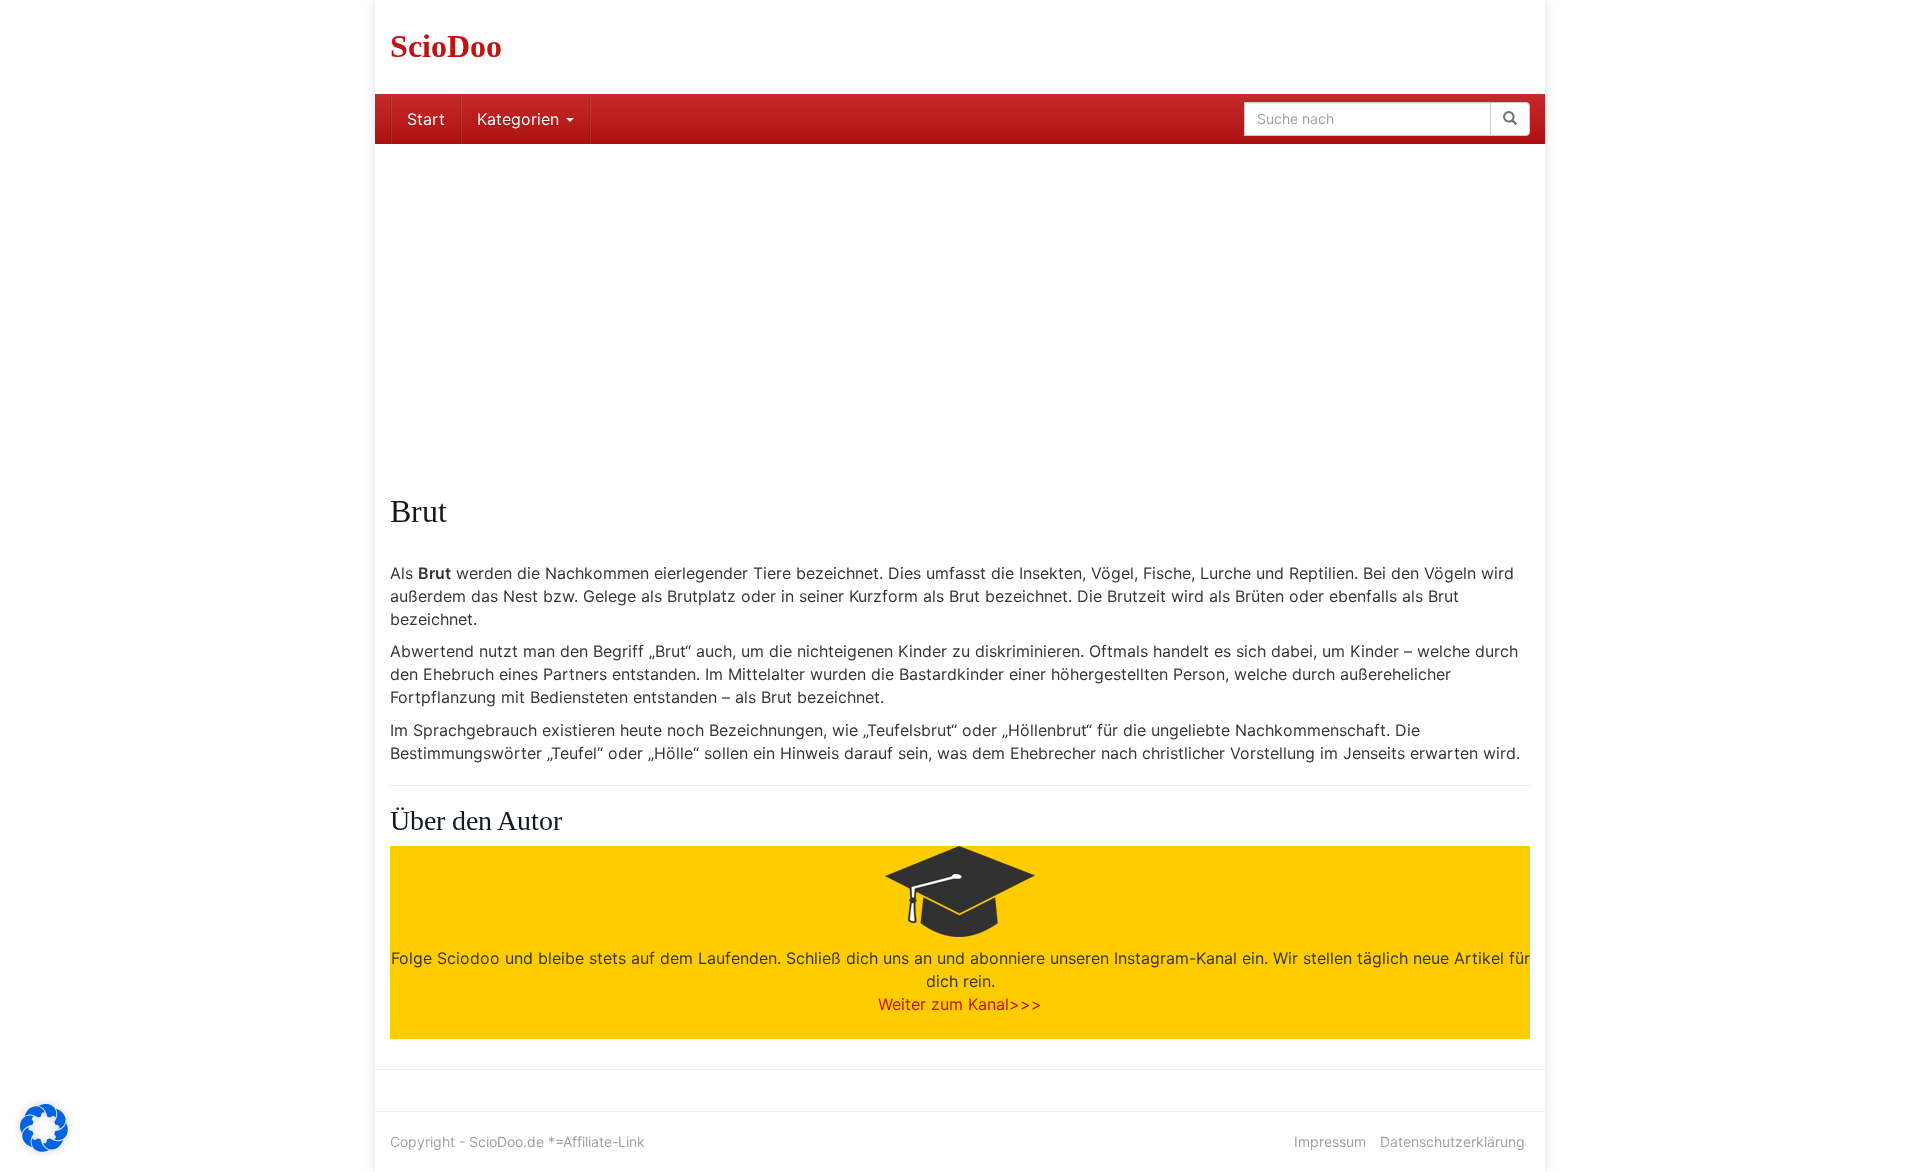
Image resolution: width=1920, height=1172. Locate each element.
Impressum (1330, 1141)
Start (426, 119)
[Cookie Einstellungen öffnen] (44, 1146)
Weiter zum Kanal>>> (960, 1004)
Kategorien (520, 119)
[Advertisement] (960, 294)
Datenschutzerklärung (1452, 1141)
